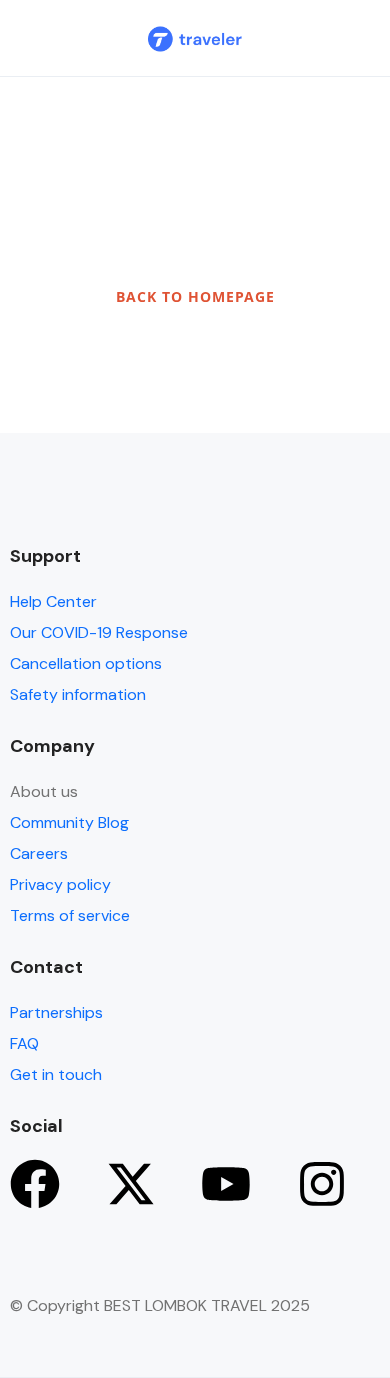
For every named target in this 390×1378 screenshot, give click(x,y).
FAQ (24, 1043)
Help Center (53, 601)
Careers (39, 853)
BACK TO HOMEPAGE (195, 296)
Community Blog (69, 822)
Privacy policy (60, 884)
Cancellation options (86, 663)
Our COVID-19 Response (99, 632)
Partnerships (56, 1012)
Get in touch (56, 1074)
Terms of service (70, 915)
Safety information (78, 694)
